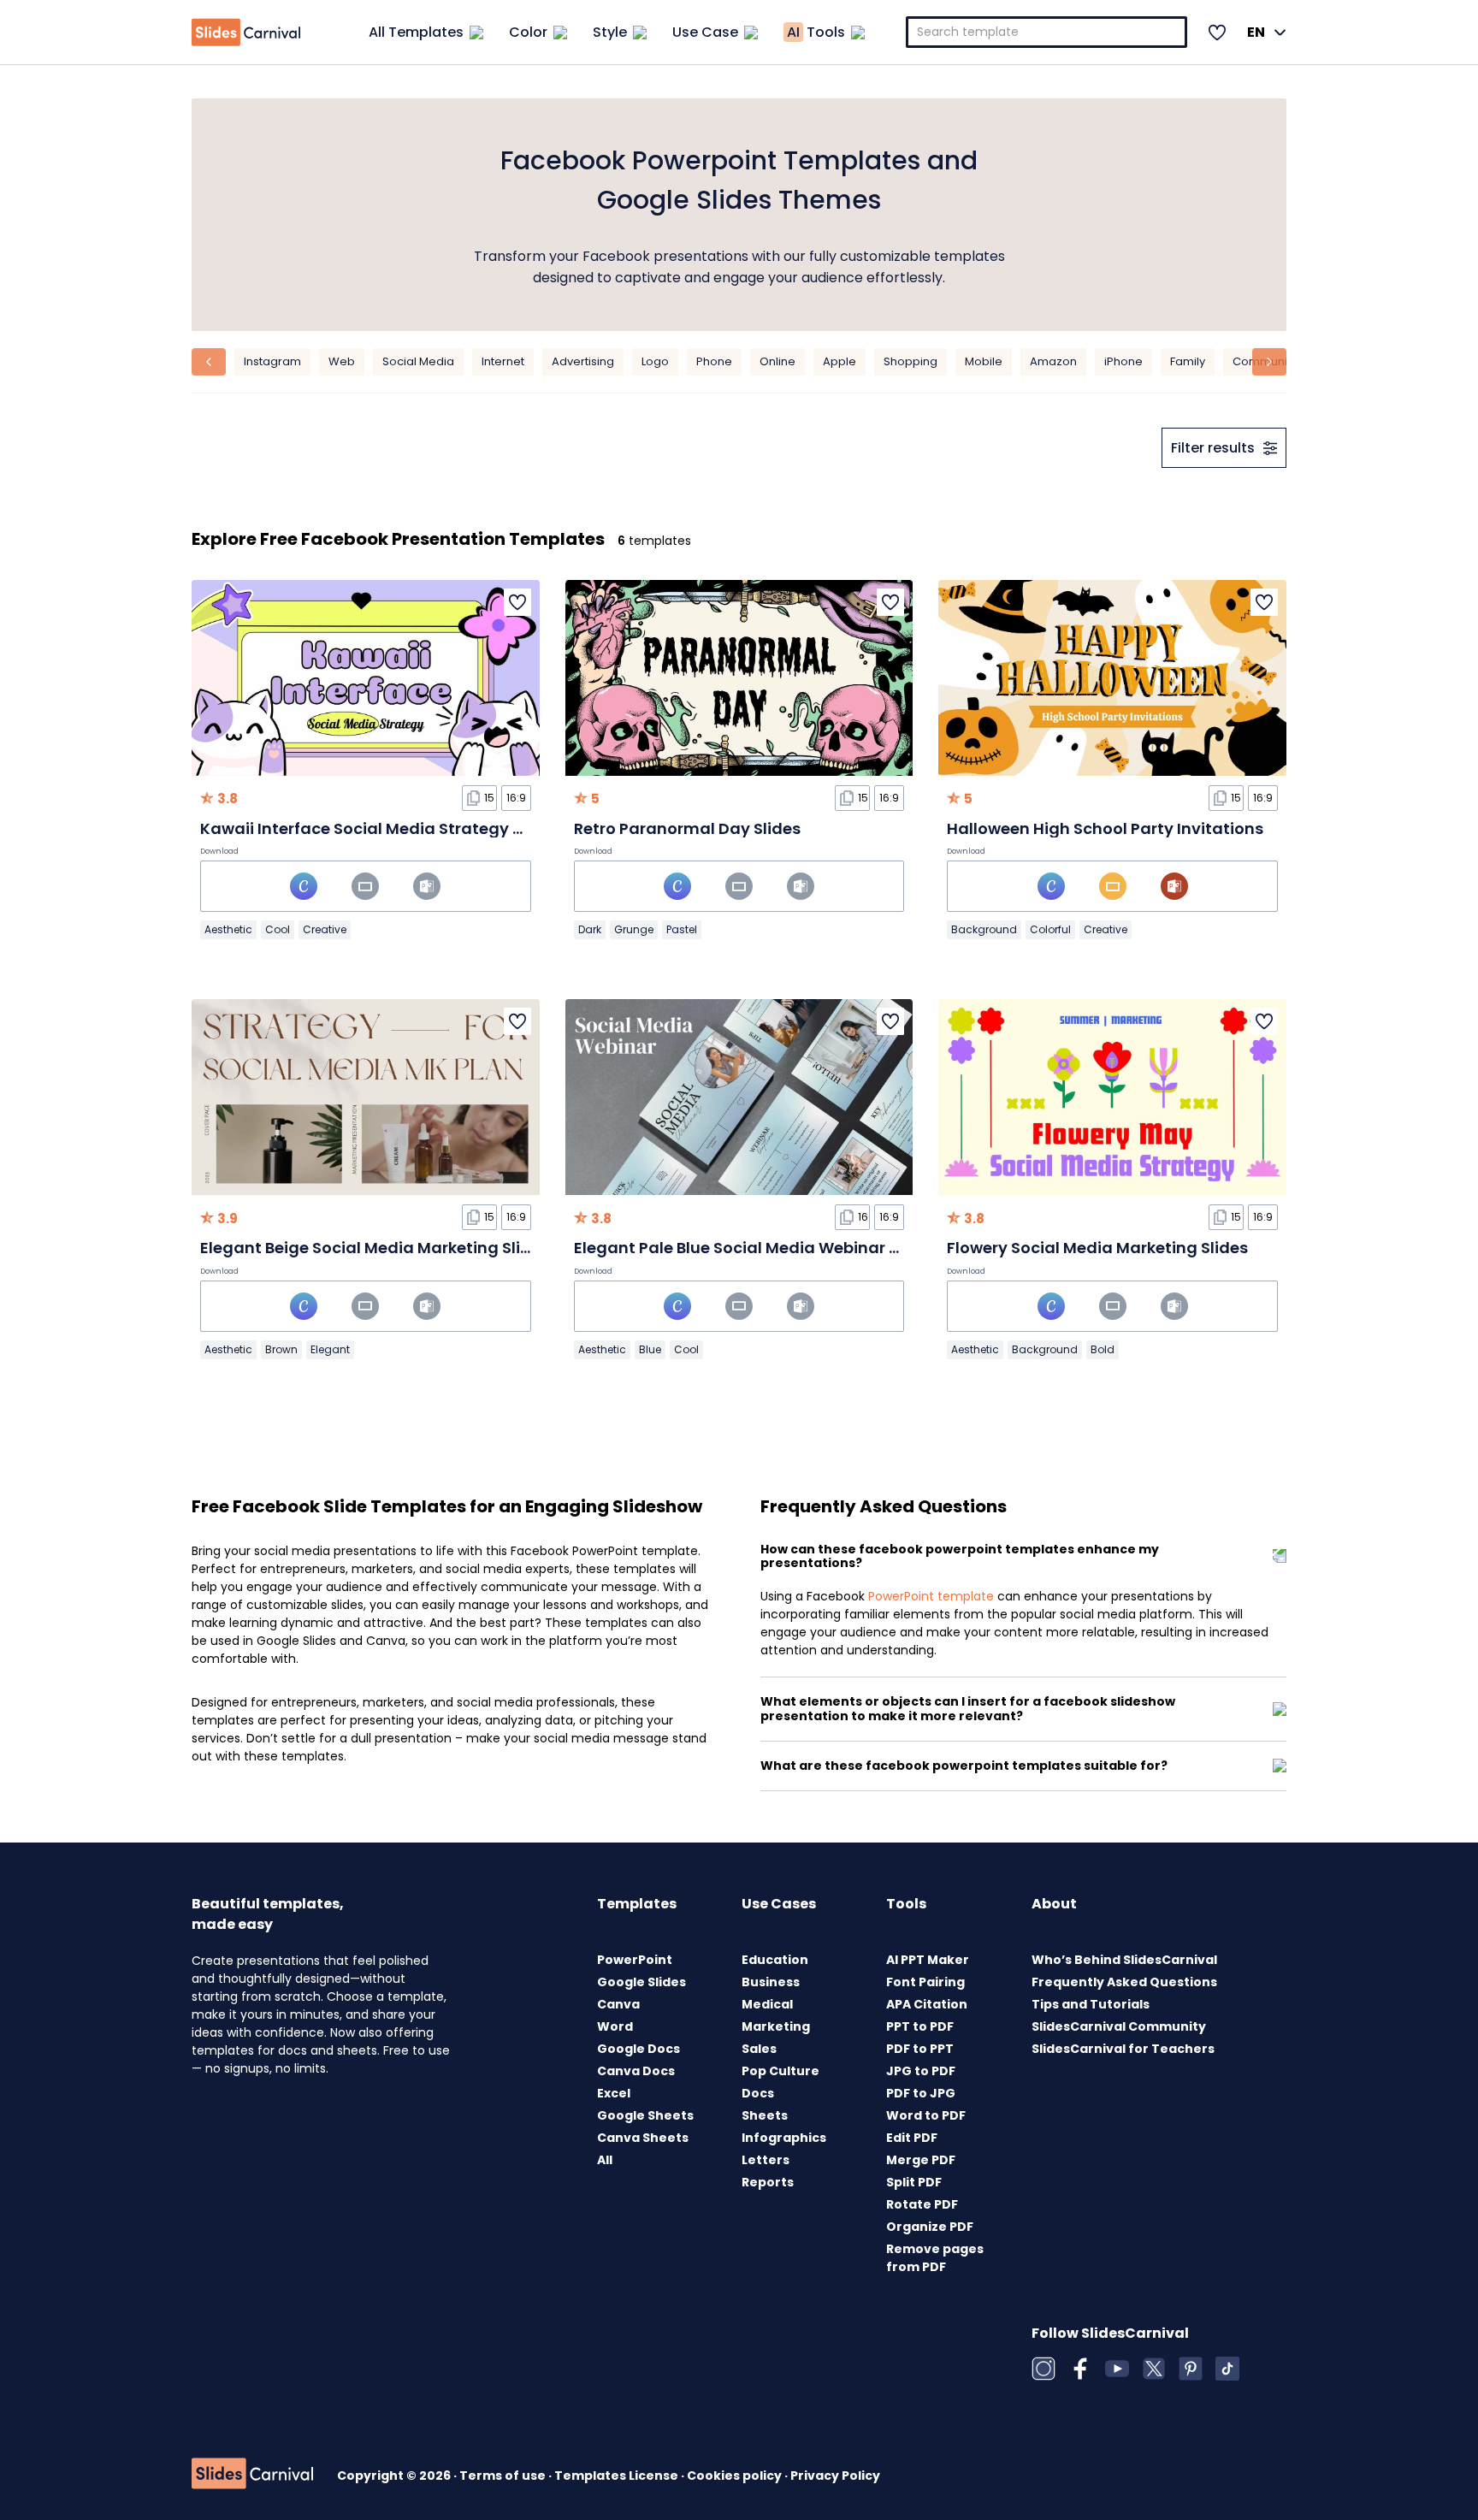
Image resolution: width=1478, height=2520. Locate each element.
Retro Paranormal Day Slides (687, 828)
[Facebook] (1080, 2369)
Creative (325, 929)
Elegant (330, 1349)
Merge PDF (921, 2160)
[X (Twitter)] (1154, 2369)
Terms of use (504, 2476)
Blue (650, 1349)
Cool (278, 929)
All (605, 2160)
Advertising (583, 361)
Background (984, 929)
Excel (614, 2093)
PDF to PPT (920, 2049)
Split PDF (914, 2182)
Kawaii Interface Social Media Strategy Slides (380, 828)
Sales (759, 2049)
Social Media (418, 361)
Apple (840, 361)
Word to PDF (926, 2115)
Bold (1103, 1349)
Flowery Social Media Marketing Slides (1097, 1248)
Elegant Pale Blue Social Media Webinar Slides (755, 1248)
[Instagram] (1043, 2369)
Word (615, 2026)
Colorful (1050, 929)
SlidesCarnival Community (1119, 2026)
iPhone (1123, 361)
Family (1188, 361)
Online (777, 361)
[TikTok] (1227, 2369)
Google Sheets (645, 2115)
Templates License (618, 2476)
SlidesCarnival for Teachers (1123, 2049)
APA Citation (927, 2004)
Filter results (1213, 448)
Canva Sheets (643, 2138)
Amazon (1053, 361)
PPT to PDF (920, 2026)
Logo (655, 361)
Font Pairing (925, 1982)
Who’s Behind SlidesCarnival (1124, 1960)
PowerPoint (635, 1960)
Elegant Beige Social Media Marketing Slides (375, 1248)
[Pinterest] (1191, 2369)
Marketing (776, 2026)
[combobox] (1047, 32)
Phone (714, 361)
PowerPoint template (931, 1596)
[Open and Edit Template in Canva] (304, 886)
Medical (767, 2004)
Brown (281, 1349)
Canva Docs (636, 2071)
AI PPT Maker (928, 1960)
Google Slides (641, 1982)
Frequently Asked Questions (1124, 1982)
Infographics (784, 2138)
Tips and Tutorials (1091, 2004)
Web (342, 361)
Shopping (910, 361)
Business (771, 1982)
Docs (758, 2093)
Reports (768, 2182)
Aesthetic (228, 929)
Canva (618, 2004)
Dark (590, 929)
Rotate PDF (922, 2204)
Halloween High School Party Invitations (1105, 828)
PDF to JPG (921, 2093)
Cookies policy (736, 2476)
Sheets (765, 2115)
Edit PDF (912, 2138)
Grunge (634, 929)
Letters (766, 2160)
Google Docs (638, 2049)
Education (775, 1960)
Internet (503, 361)
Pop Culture (780, 2071)
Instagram (272, 361)
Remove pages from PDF (935, 2258)
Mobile (984, 361)
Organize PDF (930, 2227)
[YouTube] (1117, 2369)
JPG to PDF (921, 2071)
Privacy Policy (835, 2476)
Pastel (682, 929)
